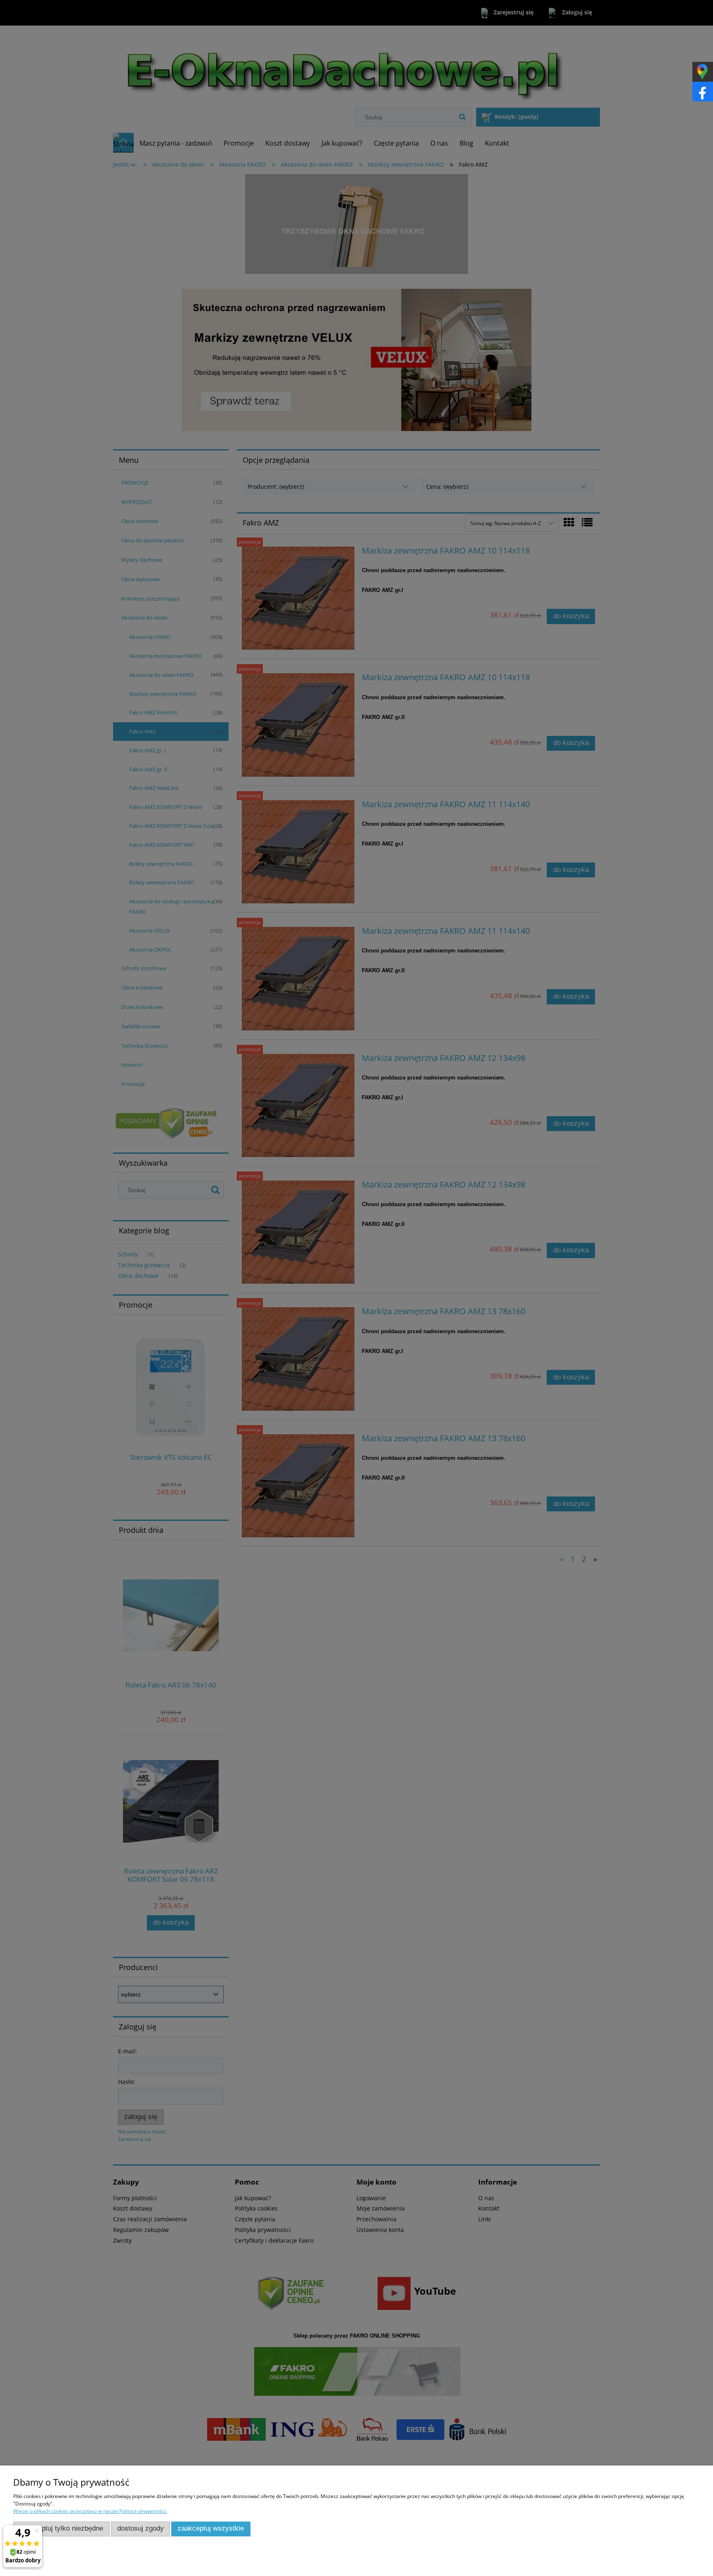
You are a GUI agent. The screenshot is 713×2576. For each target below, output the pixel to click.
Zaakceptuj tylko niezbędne (61, 2528)
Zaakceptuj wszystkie (211, 2528)
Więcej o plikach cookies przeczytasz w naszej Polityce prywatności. (90, 2511)
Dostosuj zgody (140, 2528)
